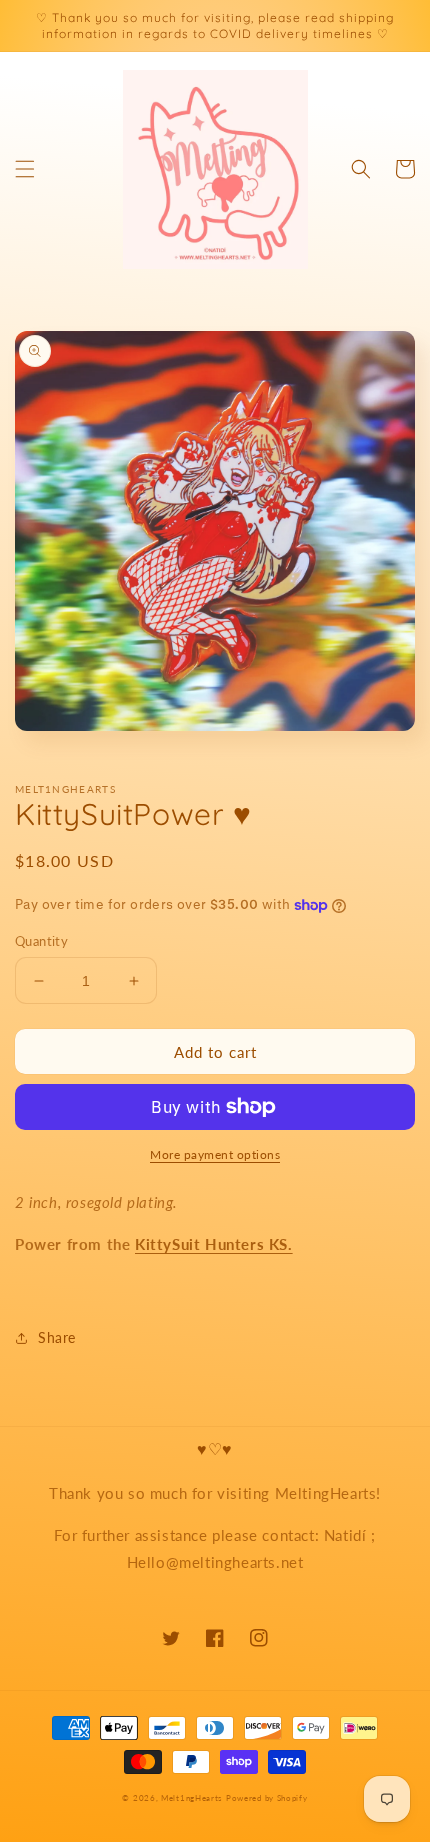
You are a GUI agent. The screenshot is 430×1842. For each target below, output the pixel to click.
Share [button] (57, 1337)
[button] (25, 169)
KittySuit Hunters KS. (214, 1244)
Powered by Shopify (267, 1798)
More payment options (215, 1154)
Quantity (41, 941)
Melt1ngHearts (191, 1798)
